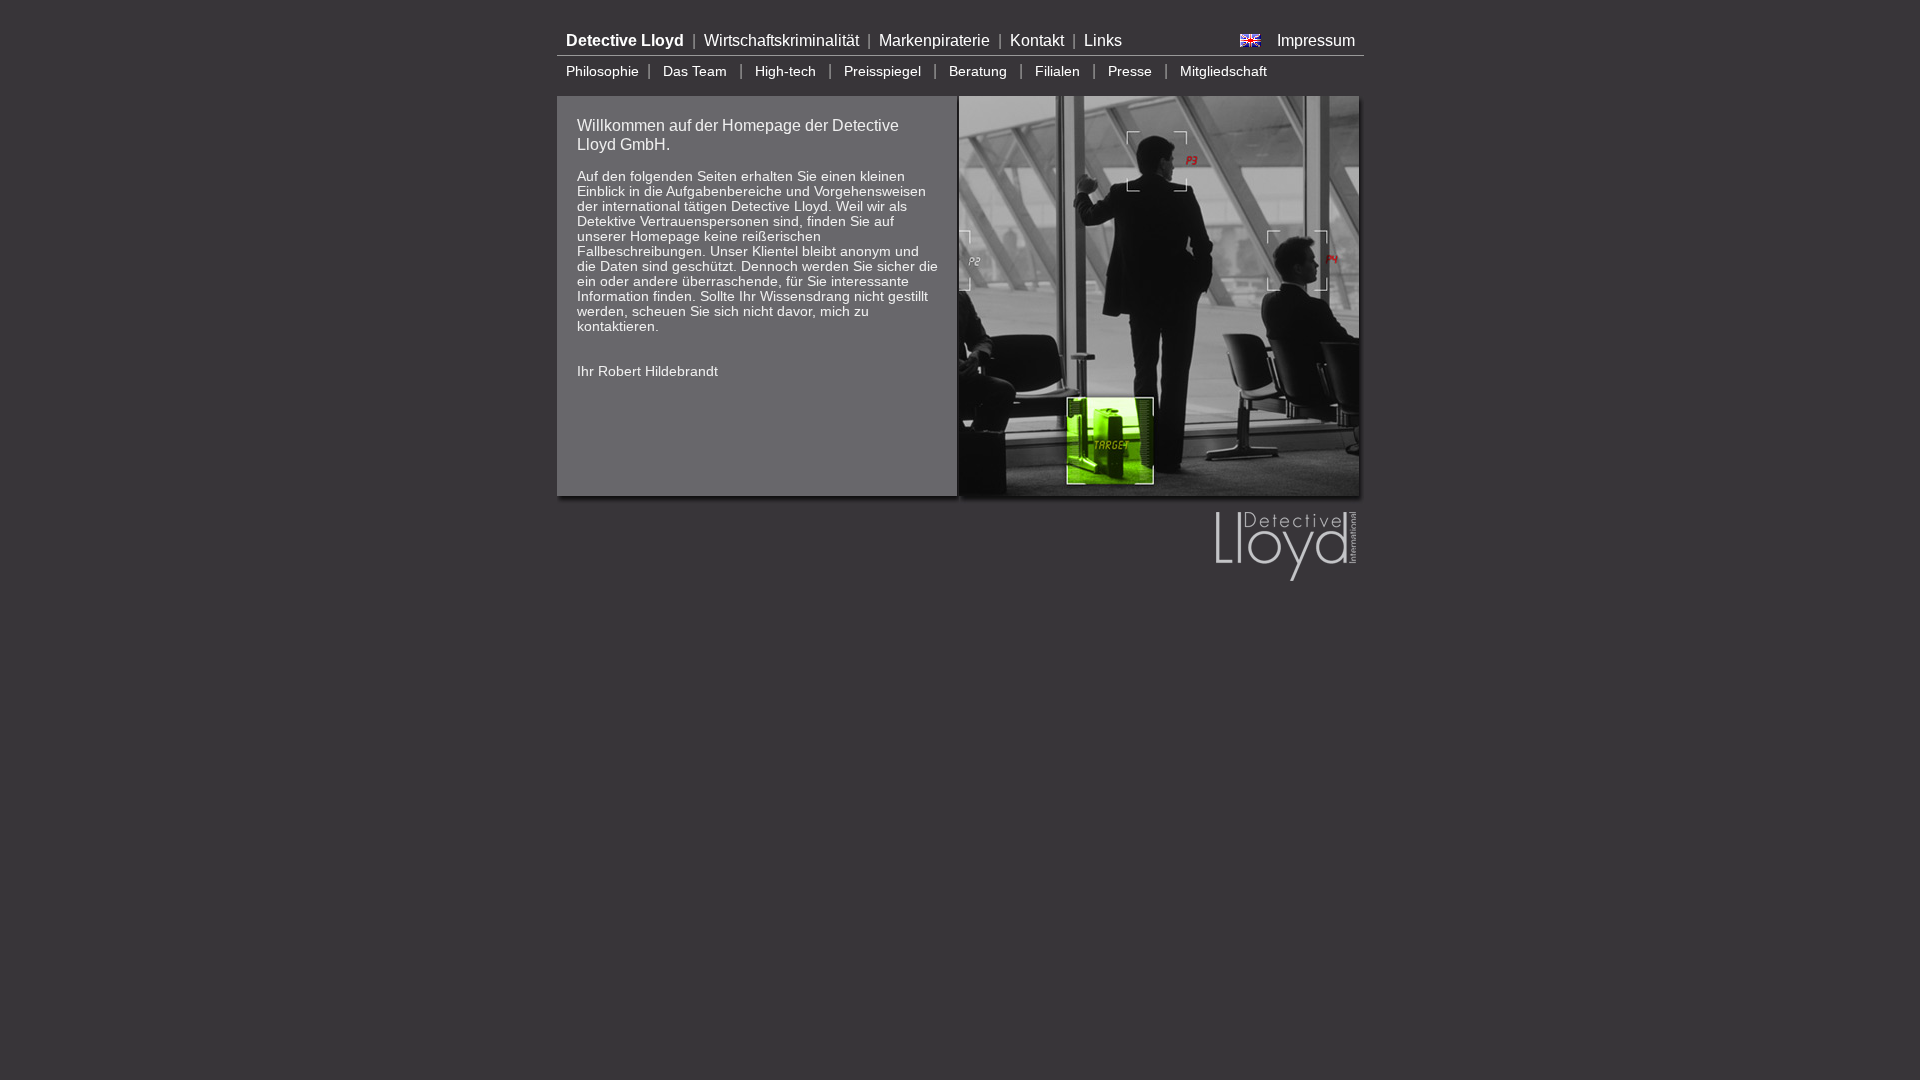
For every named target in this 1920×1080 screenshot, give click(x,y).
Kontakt (1037, 40)
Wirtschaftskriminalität (781, 40)
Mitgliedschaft (1223, 71)
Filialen (1057, 71)
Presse (1130, 71)
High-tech (785, 71)
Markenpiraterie (934, 40)
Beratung (978, 71)
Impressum (1316, 40)
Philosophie (602, 71)
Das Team (695, 71)
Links (1103, 40)
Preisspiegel (882, 71)
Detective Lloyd (625, 40)
